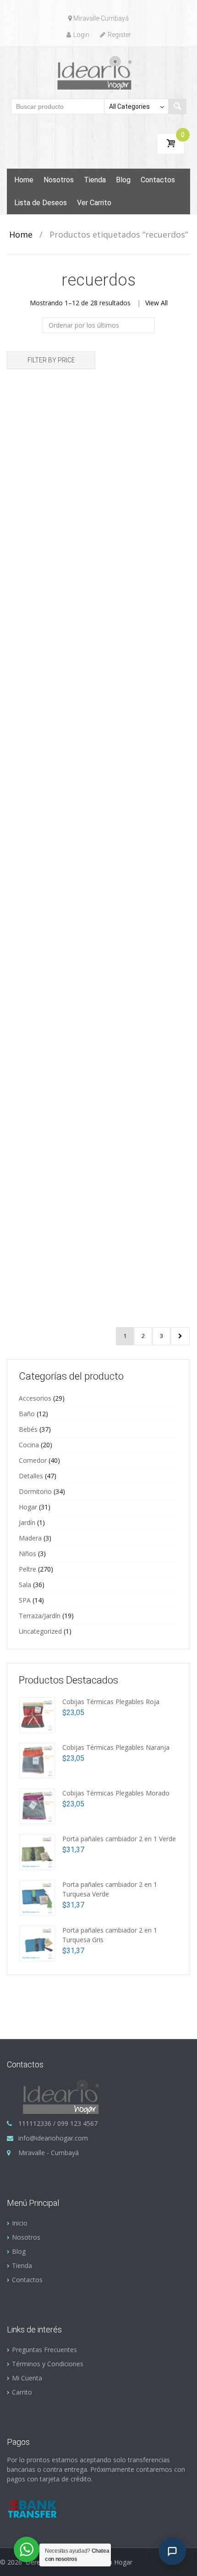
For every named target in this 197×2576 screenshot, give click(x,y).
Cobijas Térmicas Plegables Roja (111, 1702)
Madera (30, 1538)
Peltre (27, 1569)
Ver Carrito (94, 203)
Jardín (27, 1522)
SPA (25, 1600)
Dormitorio (35, 1491)
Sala (25, 1585)
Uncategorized (40, 1631)
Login (81, 35)
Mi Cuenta (27, 2378)
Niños (27, 1554)
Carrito (22, 2392)
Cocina (29, 1445)
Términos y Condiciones (48, 2364)
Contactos (158, 180)
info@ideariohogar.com (53, 2138)
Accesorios (35, 1398)
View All (156, 303)
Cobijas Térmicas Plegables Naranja (116, 1747)
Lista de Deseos (41, 203)
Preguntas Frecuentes (44, 2350)
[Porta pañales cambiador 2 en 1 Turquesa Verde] (37, 1897)
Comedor (33, 1460)
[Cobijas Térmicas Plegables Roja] (37, 1714)
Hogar (28, 1507)
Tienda (95, 180)
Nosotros (59, 180)
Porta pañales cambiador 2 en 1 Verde (119, 1839)
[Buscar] (177, 106)
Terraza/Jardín (40, 1616)
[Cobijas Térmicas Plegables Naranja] (37, 1760)
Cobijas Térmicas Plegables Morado (116, 1793)
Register (119, 35)
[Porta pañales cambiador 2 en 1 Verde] (37, 1851)
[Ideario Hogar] (99, 72)
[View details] (51, 439)
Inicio (20, 2223)
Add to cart (73, 507)
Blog (123, 180)
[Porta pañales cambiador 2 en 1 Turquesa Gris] (37, 1942)
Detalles (31, 1476)
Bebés (28, 1429)
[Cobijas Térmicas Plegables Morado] (37, 1805)
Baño (27, 1414)
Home (24, 180)
